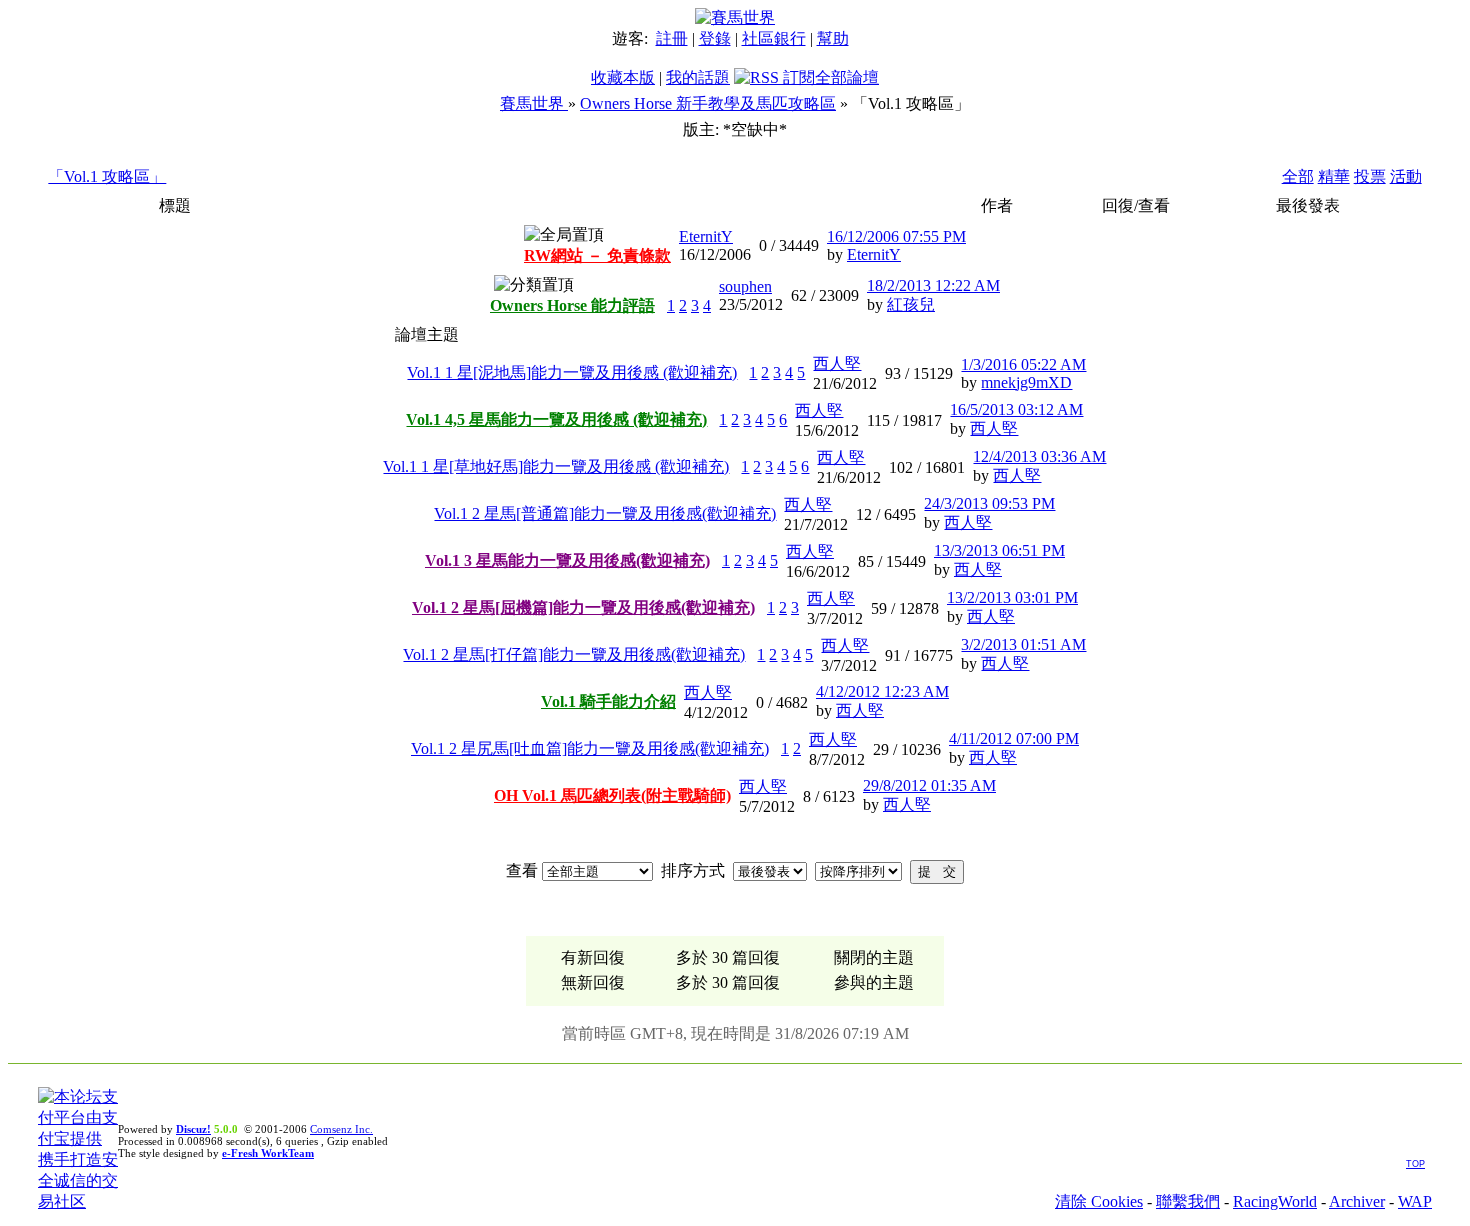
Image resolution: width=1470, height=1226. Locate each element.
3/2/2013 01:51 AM (1023, 644)
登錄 (715, 38)
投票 (1370, 176)
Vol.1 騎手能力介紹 (608, 701)
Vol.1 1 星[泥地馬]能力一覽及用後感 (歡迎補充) (572, 372)
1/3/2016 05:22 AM (1023, 364)
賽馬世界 (534, 103)
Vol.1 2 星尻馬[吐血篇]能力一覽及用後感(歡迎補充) (590, 748)
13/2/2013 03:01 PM (1012, 597)
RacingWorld (1275, 1201)
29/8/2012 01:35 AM (929, 785)
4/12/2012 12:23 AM (882, 691)
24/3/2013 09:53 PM (989, 503)
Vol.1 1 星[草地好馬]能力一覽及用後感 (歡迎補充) (556, 466)
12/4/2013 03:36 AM (1039, 456)
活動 (1406, 176)
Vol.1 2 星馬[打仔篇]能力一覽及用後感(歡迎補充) (574, 654)
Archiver (1357, 1201)
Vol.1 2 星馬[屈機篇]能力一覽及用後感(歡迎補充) (583, 607)
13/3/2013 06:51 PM (999, 550)
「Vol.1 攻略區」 (107, 176)
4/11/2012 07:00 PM (1014, 738)
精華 (1334, 176)
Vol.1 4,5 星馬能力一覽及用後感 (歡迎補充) (556, 419)
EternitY (706, 236)
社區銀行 (774, 38)
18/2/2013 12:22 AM (933, 285)
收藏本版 (623, 77)
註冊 (672, 38)
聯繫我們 (1188, 1201)
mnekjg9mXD (1026, 382)
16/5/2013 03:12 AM (1016, 409)
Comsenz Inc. (341, 1129)
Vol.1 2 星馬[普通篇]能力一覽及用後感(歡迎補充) (605, 513)
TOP (1415, 1164)
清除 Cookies (1099, 1201)
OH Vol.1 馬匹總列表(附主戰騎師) (612, 795)
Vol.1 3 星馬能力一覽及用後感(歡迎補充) (567, 560)
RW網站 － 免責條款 (597, 255)
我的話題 (698, 77)
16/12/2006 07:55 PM (896, 236)
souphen (745, 286)
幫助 (833, 38)
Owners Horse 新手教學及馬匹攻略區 (708, 103)
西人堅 (837, 363)
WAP (1415, 1201)
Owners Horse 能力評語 (572, 305)
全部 (1298, 176)
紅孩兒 (911, 304)
